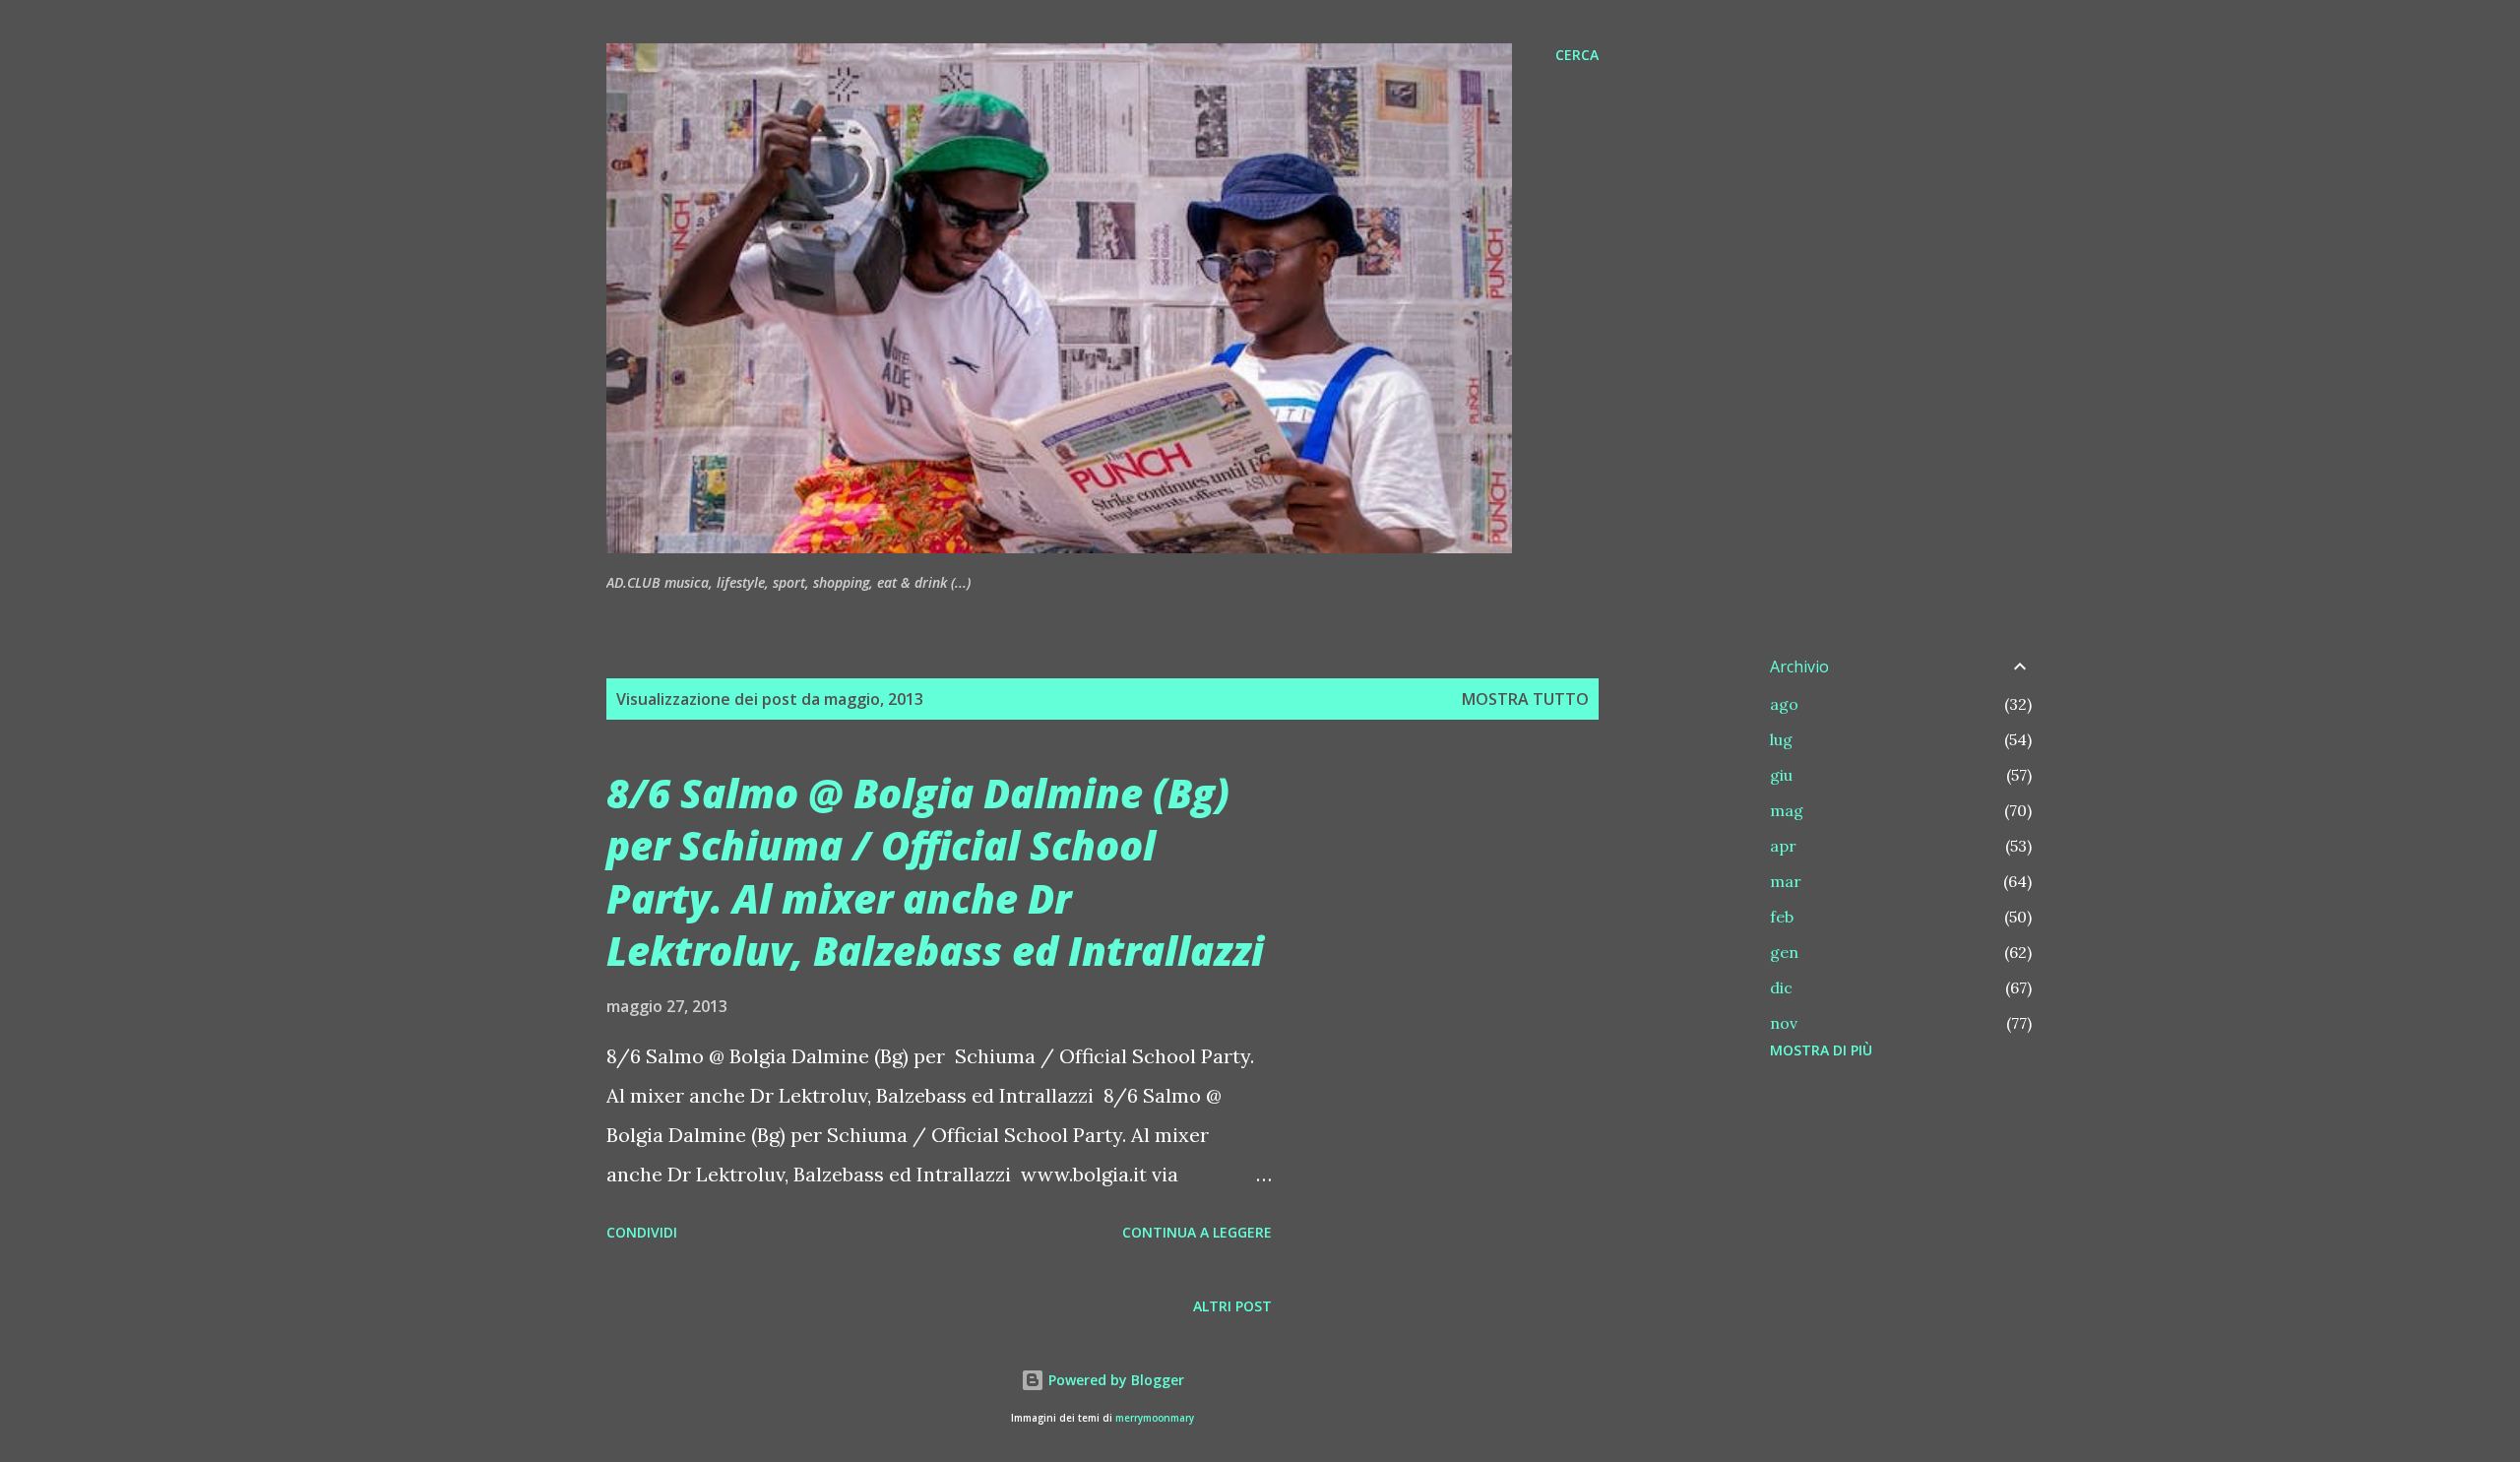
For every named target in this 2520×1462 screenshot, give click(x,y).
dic (1781, 987)
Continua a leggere (1197, 1232)
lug (1781, 739)
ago (1784, 704)
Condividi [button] (642, 1232)
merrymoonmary (1155, 1418)
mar (1786, 881)
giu (1781, 775)
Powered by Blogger (1114, 1380)
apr (1783, 846)
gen (1784, 952)
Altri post (1232, 1306)
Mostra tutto (1525, 699)
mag (1787, 810)
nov (1784, 1023)
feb (1782, 917)
